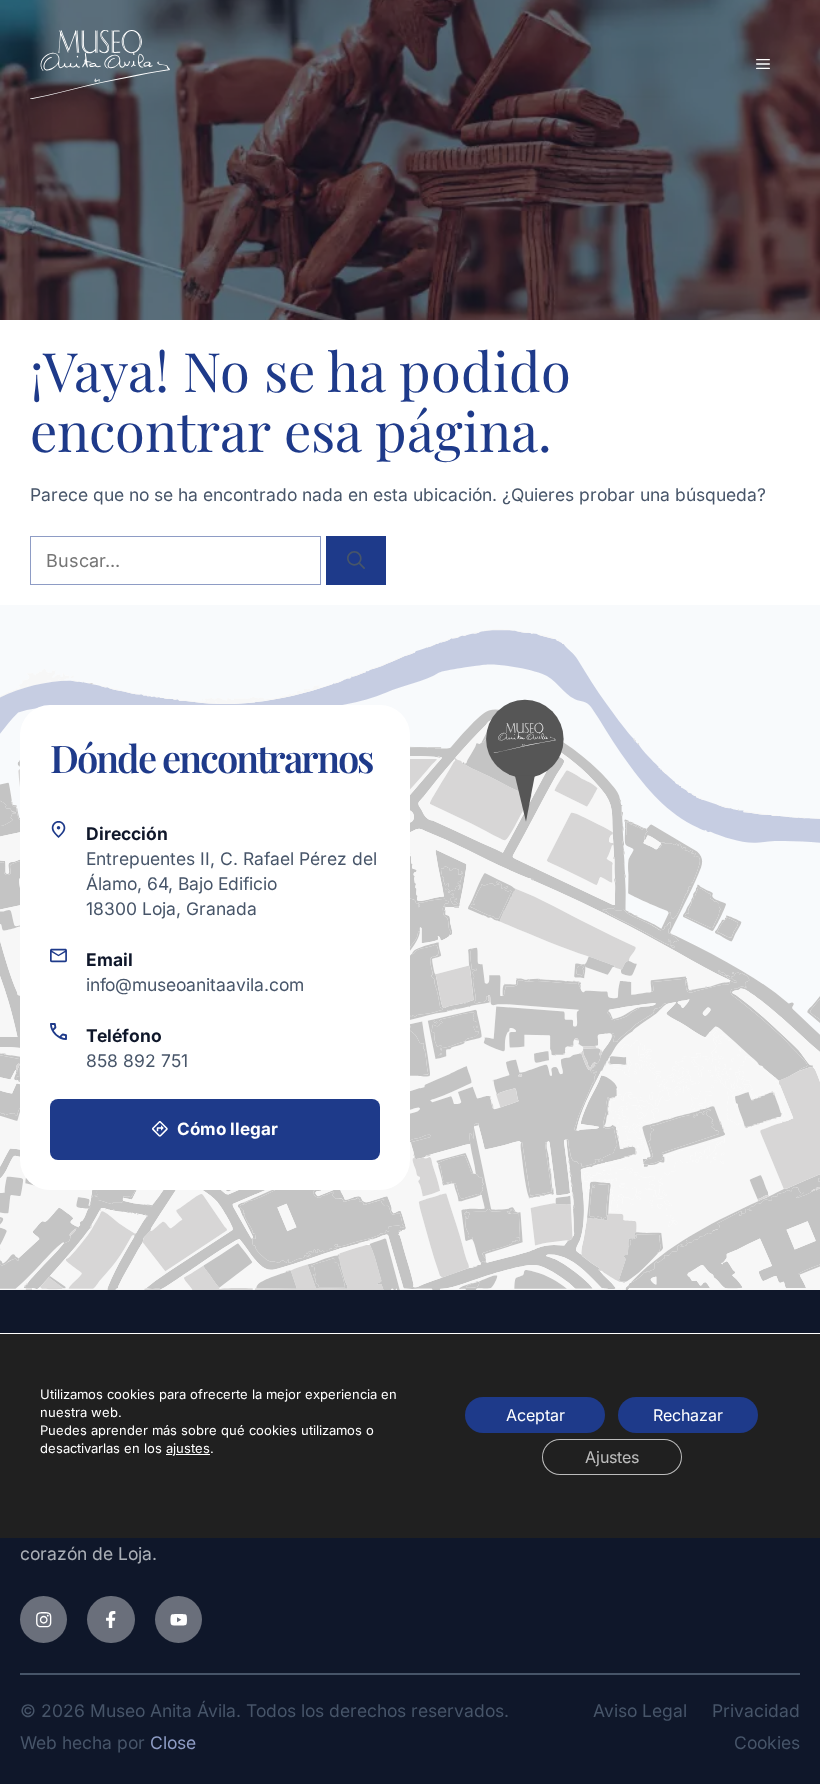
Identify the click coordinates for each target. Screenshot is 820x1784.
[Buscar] (356, 560)
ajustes (188, 1448)
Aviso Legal (640, 1710)
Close (173, 1742)
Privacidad (756, 1710)
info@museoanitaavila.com (195, 984)
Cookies (767, 1742)
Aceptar (535, 1415)
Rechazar (688, 1415)
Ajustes (612, 1457)
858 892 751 (137, 1060)
